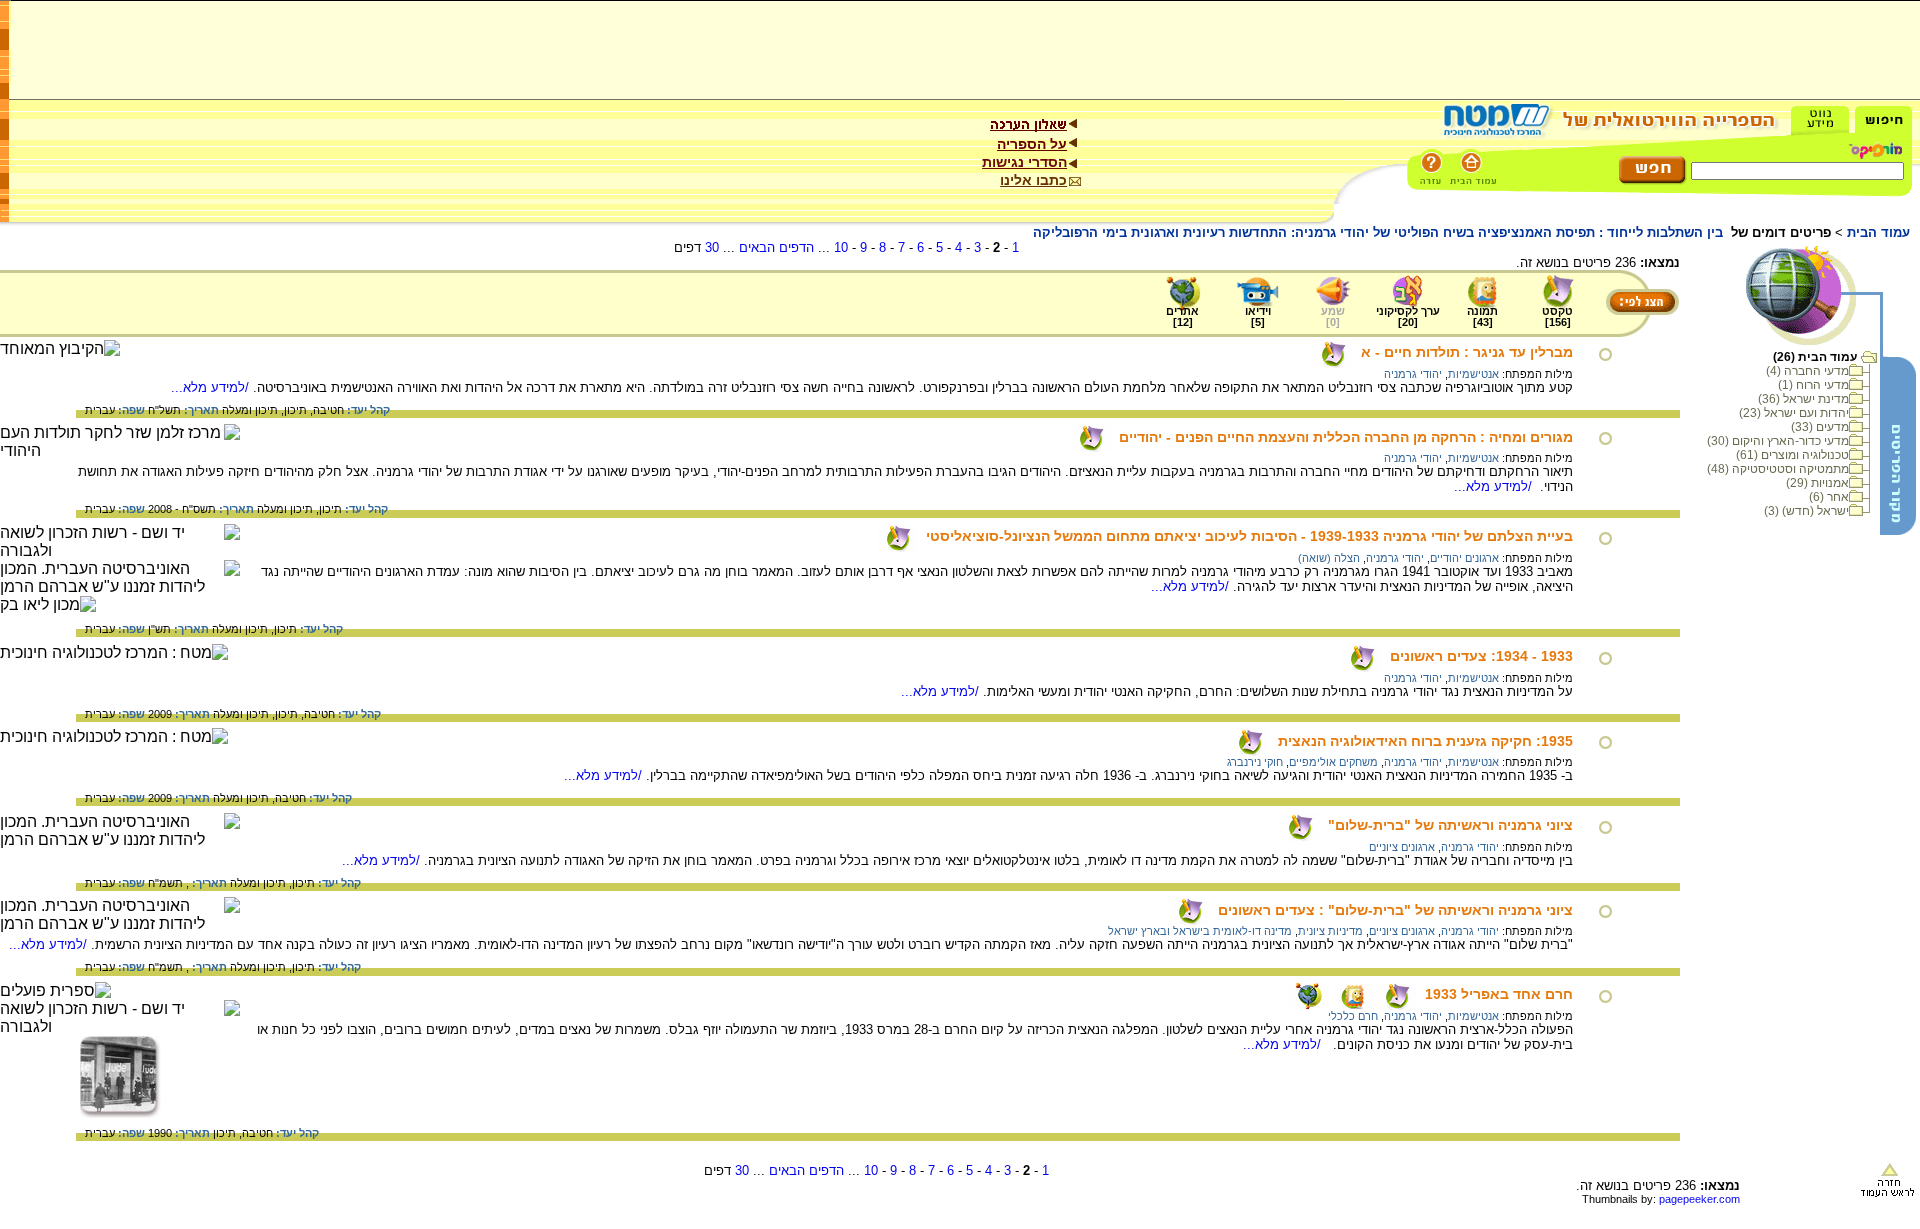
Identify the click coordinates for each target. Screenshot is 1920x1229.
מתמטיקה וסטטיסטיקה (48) (1778, 469)
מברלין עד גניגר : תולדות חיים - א (1467, 352)
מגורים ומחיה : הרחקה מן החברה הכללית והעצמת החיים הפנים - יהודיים (1346, 437)
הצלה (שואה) (1329, 558)
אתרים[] (1182, 316)
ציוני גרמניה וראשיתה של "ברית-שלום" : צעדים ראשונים (1395, 910)
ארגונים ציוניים (1402, 847)
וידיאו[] (1258, 316)
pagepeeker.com (1699, 1199)
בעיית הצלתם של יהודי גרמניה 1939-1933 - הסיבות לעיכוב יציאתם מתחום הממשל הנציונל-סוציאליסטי (1249, 536)
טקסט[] (1557, 316)
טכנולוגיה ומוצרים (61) (1792, 455)
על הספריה (1032, 144)
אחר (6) (1829, 497)
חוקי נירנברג (1255, 762)
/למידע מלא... (212, 387)
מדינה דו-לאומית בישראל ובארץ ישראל (1200, 931)
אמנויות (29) (1817, 483)
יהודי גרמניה (1413, 374)
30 (712, 247)
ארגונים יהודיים (1464, 558)
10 (841, 247)
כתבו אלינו (1033, 180)
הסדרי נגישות (1024, 162)
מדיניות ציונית (1330, 931)
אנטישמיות (1473, 374)
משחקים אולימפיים (1333, 762)
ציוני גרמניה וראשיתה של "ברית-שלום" (1450, 825)
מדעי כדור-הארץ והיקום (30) (1778, 441)
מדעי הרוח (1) (1813, 385)
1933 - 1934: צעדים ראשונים (1481, 656)
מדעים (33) (1820, 427)
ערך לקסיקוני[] (1408, 316)
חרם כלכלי (1353, 1016)
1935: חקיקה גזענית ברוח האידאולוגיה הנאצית (1425, 741)
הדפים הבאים (776, 247)
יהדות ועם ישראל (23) (1794, 413)
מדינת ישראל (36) (1803, 399)
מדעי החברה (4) (1807, 371)
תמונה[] (1482, 316)
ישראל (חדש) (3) (1806, 511)
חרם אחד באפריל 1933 (1499, 994)
